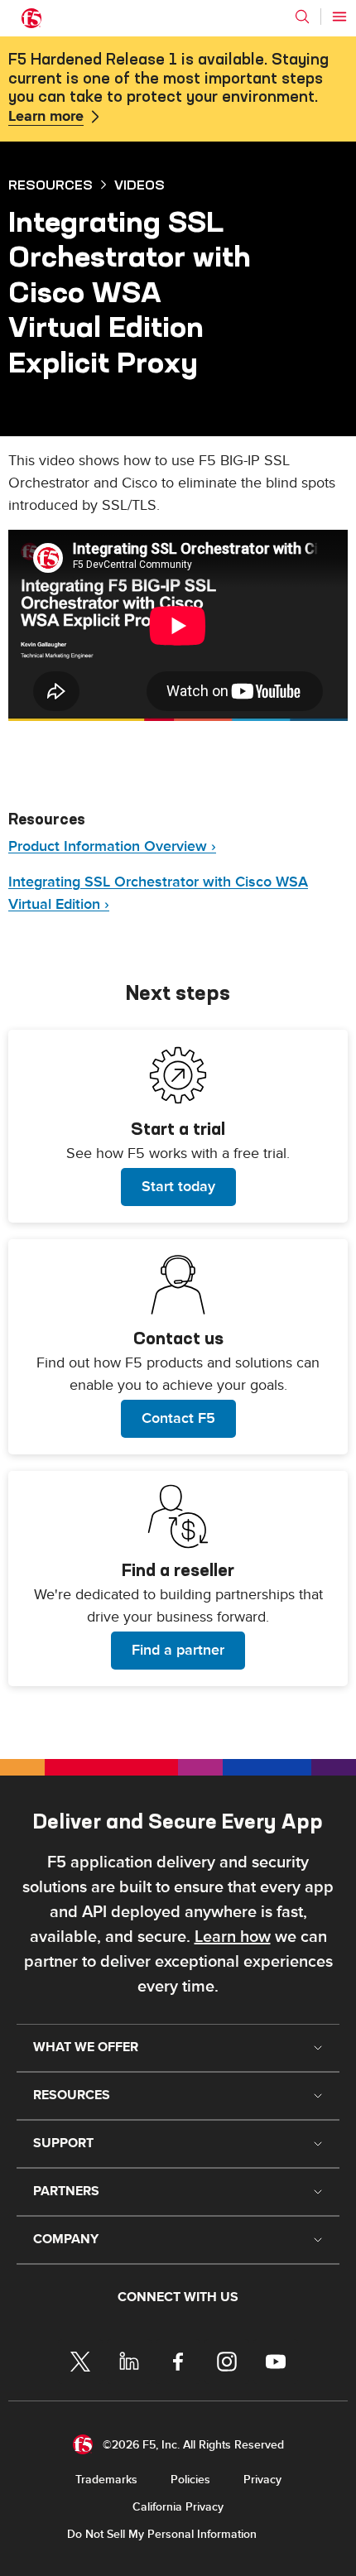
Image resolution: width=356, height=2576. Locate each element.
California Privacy (178, 2507)
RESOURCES (51, 185)
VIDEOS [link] (140, 185)
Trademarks (106, 2480)
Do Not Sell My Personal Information (162, 2534)
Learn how (233, 1937)
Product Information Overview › (112, 846)
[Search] (302, 17)
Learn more (46, 117)
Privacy (262, 2480)
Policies (190, 2480)
